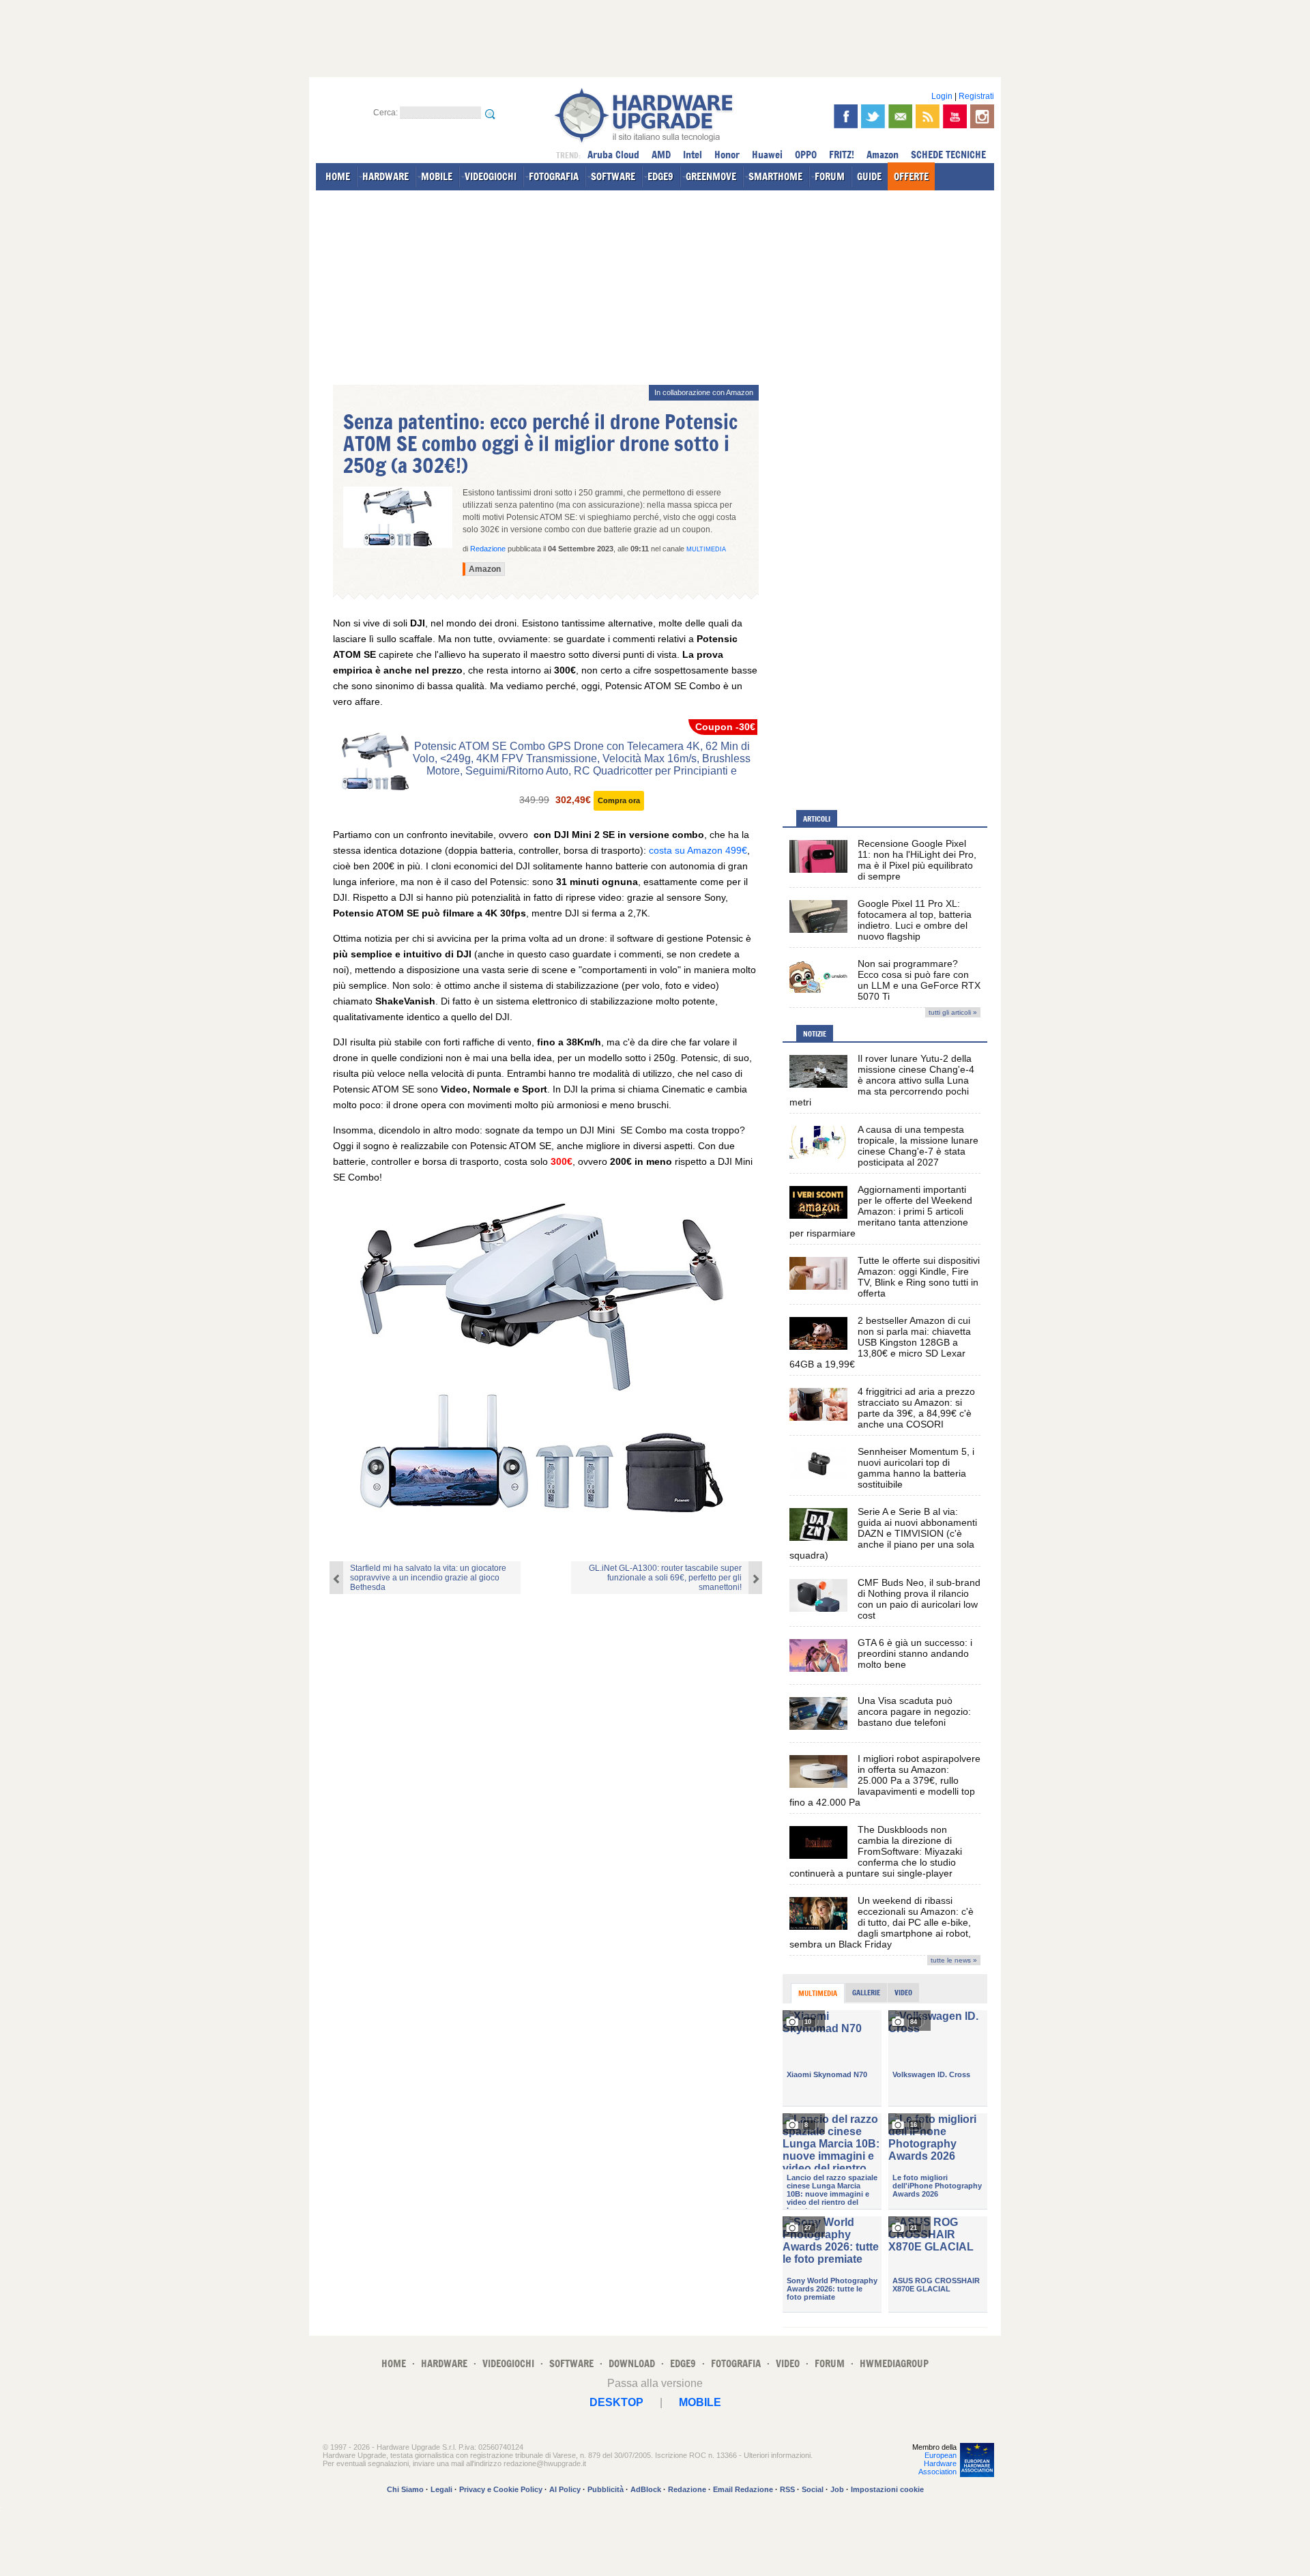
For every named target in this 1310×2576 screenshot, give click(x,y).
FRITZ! (842, 155)
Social (813, 2489)
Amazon (883, 155)
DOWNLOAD (632, 2363)
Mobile (700, 2402)
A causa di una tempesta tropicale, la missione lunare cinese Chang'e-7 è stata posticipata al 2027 (918, 1146)
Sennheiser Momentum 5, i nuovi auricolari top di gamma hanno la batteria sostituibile (916, 1468)
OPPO (806, 155)
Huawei (767, 155)
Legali (441, 2489)
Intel (693, 155)
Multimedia (706, 549)
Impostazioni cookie (887, 2489)
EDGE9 (660, 176)
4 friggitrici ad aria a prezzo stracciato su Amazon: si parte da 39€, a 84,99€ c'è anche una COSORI (916, 1408)
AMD (661, 155)
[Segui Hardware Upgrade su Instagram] (982, 116)
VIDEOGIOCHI (491, 176)
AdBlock (646, 2489)
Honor (727, 155)
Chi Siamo (405, 2489)
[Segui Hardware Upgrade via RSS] (928, 116)
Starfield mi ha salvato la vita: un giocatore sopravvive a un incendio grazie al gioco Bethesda (428, 1578)
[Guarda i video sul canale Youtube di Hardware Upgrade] (955, 116)
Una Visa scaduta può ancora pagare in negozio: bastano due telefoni (914, 1711)
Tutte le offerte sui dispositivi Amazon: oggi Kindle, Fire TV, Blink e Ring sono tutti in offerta (919, 1277)
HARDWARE (385, 176)
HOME (338, 176)
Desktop (616, 2402)
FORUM (830, 176)
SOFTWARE (613, 176)
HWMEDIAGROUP (894, 2363)
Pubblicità (606, 2489)
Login (942, 96)
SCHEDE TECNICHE (948, 155)
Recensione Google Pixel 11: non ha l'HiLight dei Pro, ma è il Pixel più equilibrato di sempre (917, 860)
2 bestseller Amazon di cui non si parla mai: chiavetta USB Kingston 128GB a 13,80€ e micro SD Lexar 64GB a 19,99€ (880, 1342)
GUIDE (869, 176)
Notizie (815, 1034)
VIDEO (788, 2363)
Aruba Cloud (613, 155)
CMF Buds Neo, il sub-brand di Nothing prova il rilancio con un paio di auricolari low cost (919, 1599)
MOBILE (437, 176)
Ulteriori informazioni (777, 2455)
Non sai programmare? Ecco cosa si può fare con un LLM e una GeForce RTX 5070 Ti (919, 980)
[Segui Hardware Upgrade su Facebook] (846, 116)
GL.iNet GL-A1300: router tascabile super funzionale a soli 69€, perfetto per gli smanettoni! (665, 1578)
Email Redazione (743, 2489)
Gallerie (866, 1993)
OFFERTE (911, 176)
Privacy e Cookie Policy (501, 2489)
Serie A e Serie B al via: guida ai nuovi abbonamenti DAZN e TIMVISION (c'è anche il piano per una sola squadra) (883, 1533)
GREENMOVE (711, 176)
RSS (787, 2489)
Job (837, 2489)
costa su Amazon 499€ (698, 850)
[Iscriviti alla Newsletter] (900, 116)
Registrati (976, 96)
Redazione (687, 2489)
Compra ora (619, 800)
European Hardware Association (937, 2463)
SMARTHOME (775, 176)
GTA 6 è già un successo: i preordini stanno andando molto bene (915, 1653)
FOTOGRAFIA (554, 176)
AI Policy (565, 2489)
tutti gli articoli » (953, 1012)
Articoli (817, 819)
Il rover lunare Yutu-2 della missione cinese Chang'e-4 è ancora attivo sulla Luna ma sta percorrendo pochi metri (882, 1080)
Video (903, 1993)
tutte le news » (954, 1960)
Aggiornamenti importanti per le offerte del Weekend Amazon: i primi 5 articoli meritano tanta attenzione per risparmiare (881, 1211)
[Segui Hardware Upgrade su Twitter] (873, 116)
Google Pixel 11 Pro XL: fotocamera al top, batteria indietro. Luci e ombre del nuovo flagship (915, 920)
